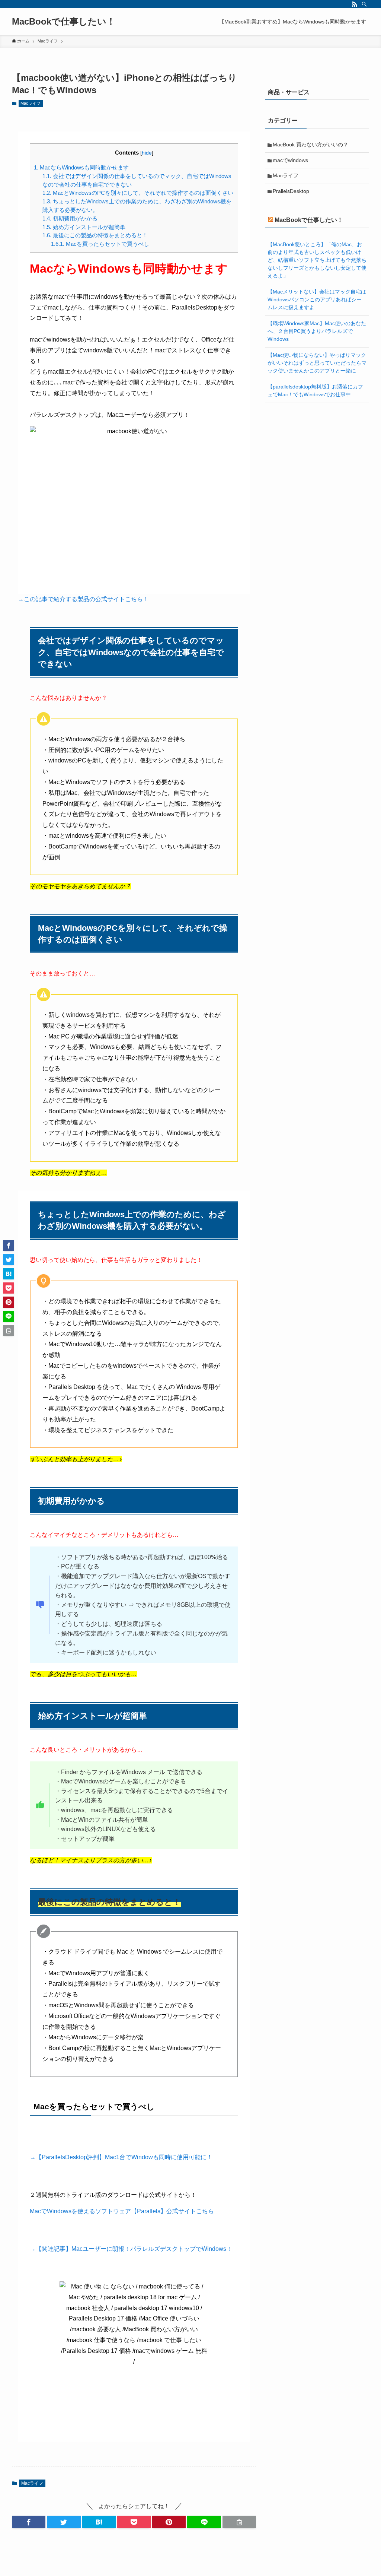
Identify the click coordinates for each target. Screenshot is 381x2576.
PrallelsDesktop (291, 191)
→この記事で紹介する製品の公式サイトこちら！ (83, 599)
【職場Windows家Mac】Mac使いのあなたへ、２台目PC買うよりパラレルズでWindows (317, 331)
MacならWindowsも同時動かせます (81, 167)
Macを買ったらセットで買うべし (100, 244)
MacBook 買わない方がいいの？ (310, 145)
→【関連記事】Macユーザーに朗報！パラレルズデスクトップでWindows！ (131, 2249)
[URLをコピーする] (239, 2522)
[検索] (364, 4)
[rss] (355, 4)
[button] (29, 2522)
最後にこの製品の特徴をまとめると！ (95, 235)
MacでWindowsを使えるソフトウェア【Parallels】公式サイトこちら (122, 2211)
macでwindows (290, 160)
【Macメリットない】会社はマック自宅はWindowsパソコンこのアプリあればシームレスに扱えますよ (317, 299)
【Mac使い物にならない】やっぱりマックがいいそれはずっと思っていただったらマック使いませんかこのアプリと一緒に (317, 363)
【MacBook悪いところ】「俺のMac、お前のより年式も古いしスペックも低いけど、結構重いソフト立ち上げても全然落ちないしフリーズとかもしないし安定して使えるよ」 (317, 260)
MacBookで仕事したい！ (64, 22)
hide (147, 153)
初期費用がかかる (70, 218)
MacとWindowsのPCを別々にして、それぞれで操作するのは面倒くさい (138, 193)
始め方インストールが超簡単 (84, 227)
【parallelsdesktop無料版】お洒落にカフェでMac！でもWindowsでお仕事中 (315, 391)
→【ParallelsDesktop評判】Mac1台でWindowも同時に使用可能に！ (121, 2157)
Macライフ (31, 103)
